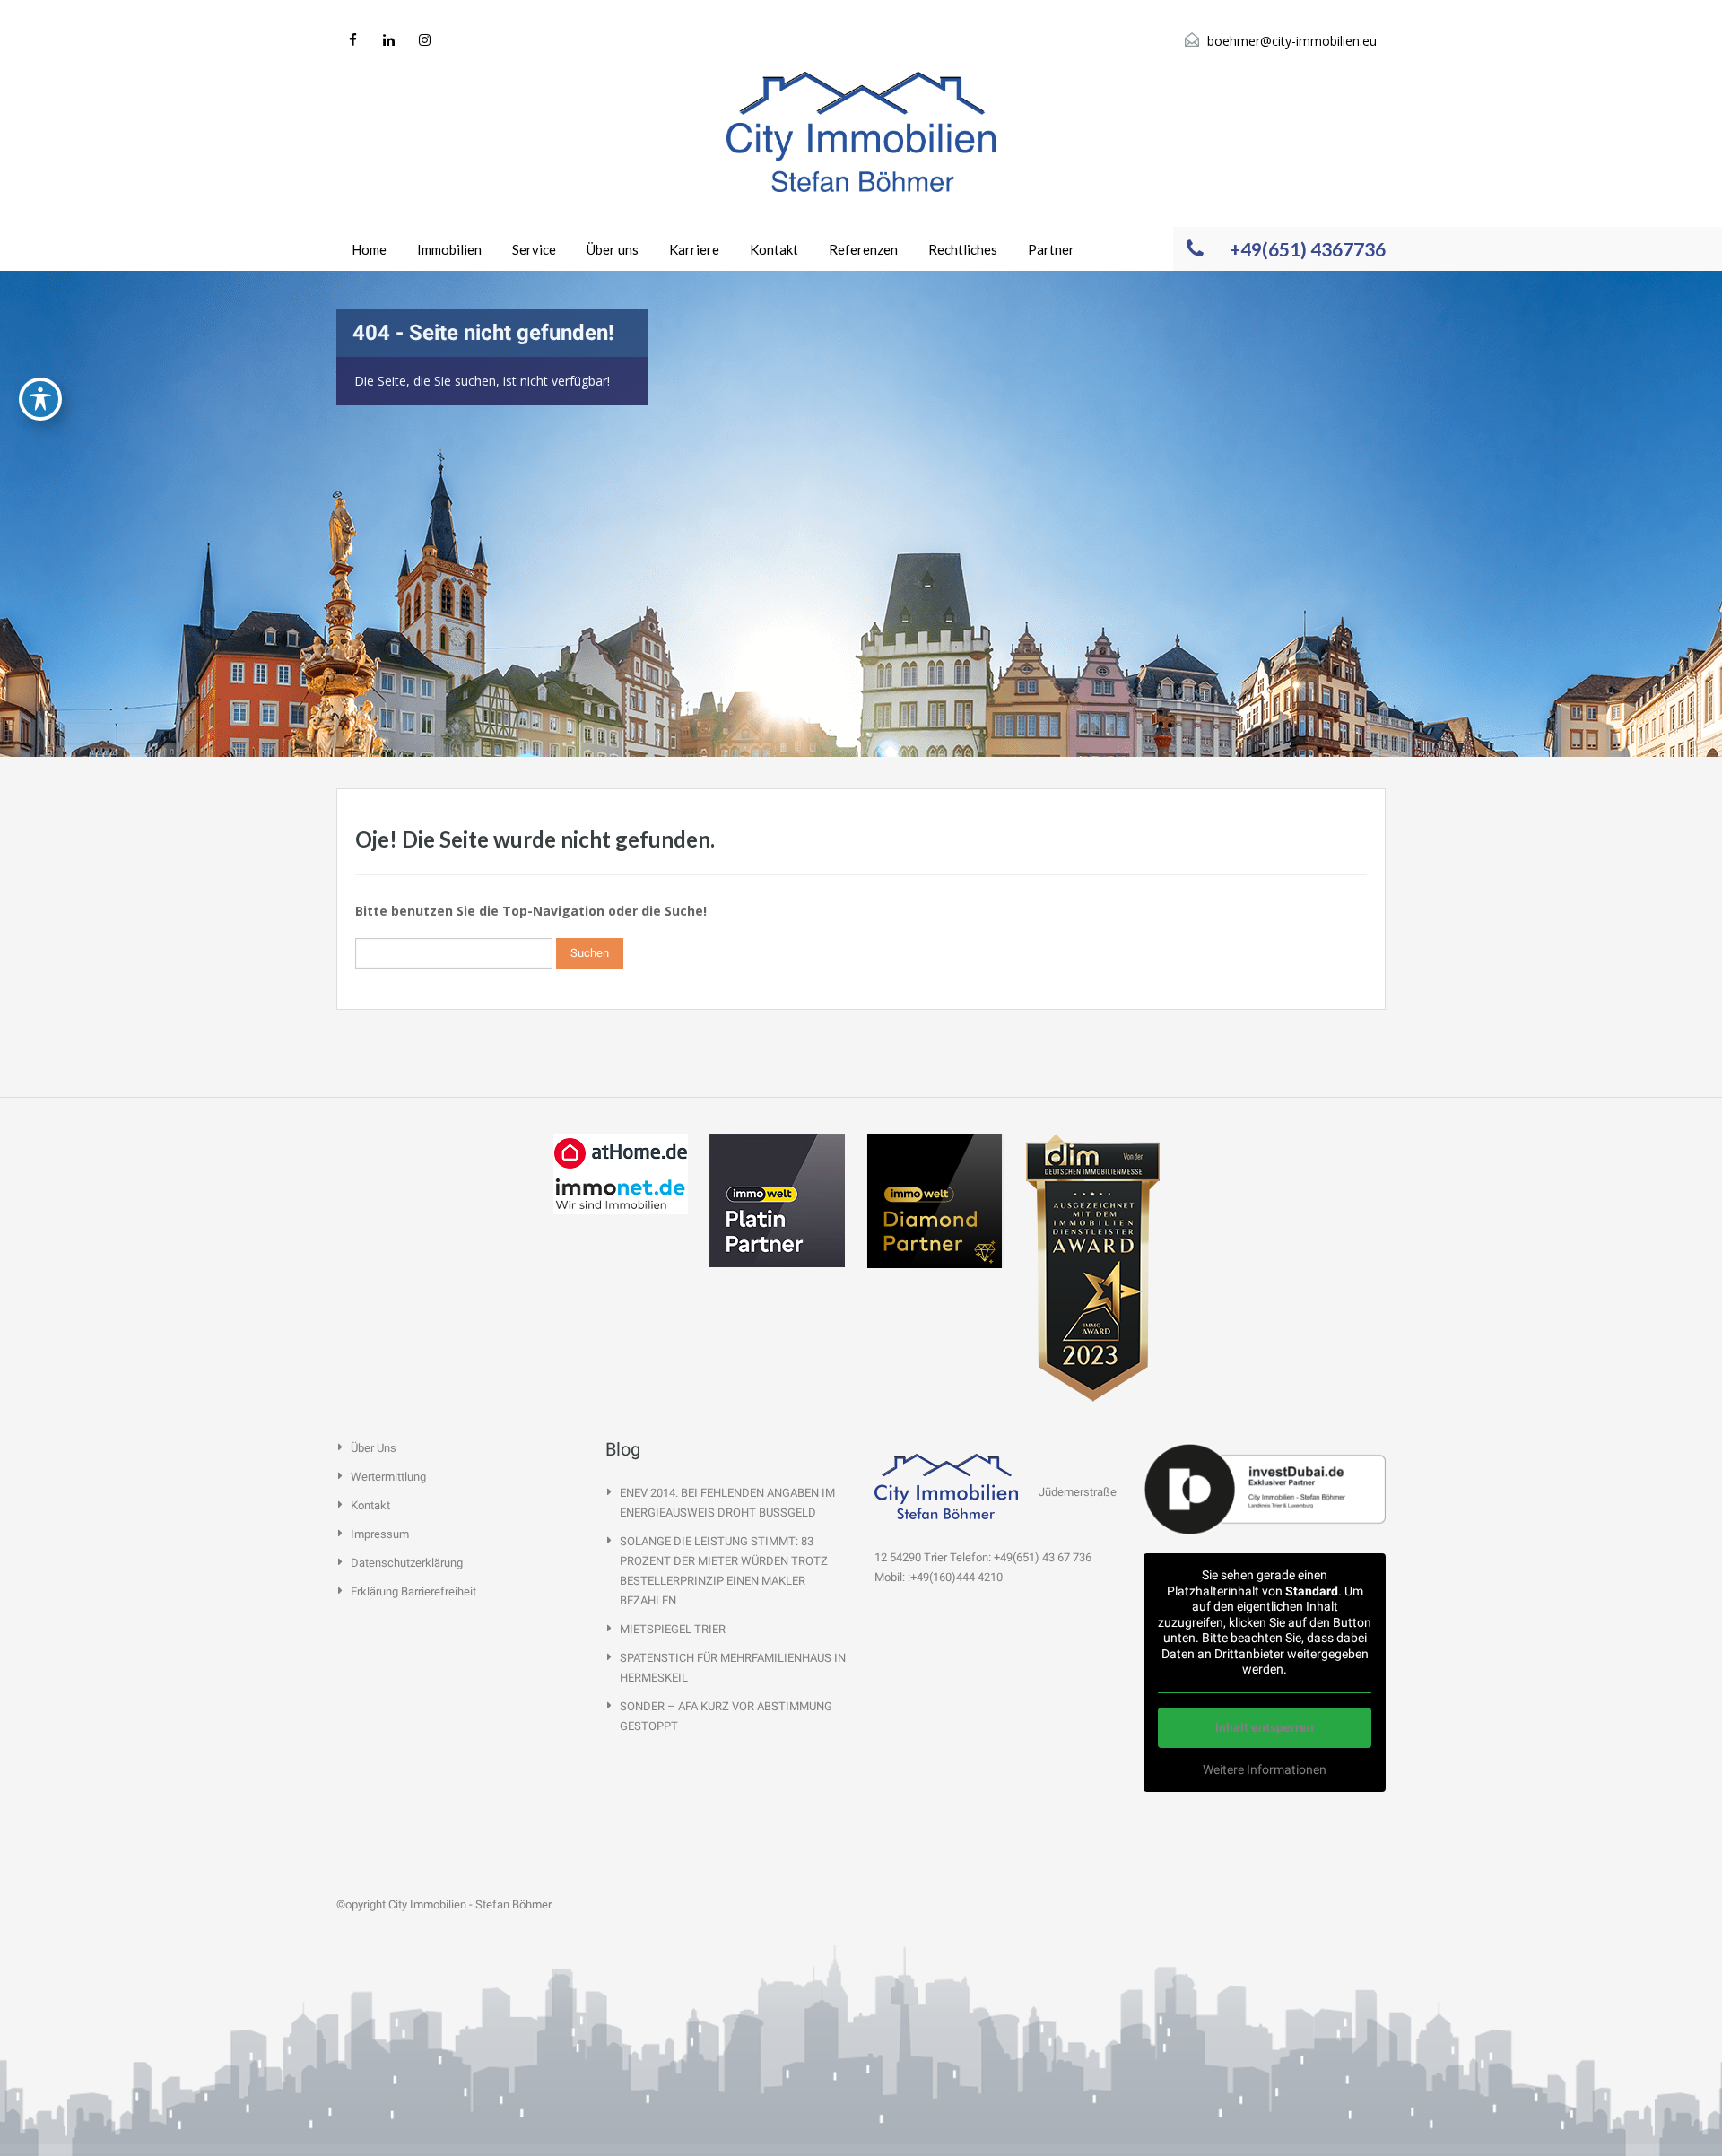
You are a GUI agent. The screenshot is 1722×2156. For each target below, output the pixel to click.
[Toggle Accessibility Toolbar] (40, 399)
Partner (1051, 249)
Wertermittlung (388, 1477)
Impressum (380, 1534)
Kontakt (774, 249)
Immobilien (449, 249)
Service (534, 249)
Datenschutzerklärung (407, 1563)
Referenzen (863, 249)
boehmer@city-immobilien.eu (1292, 41)
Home (369, 249)
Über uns (613, 249)
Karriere (694, 249)
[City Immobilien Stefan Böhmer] (861, 132)
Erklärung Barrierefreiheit (413, 1591)
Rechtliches (963, 249)
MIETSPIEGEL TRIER (673, 1629)
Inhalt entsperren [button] (1265, 1727)
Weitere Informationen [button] (1265, 1769)
